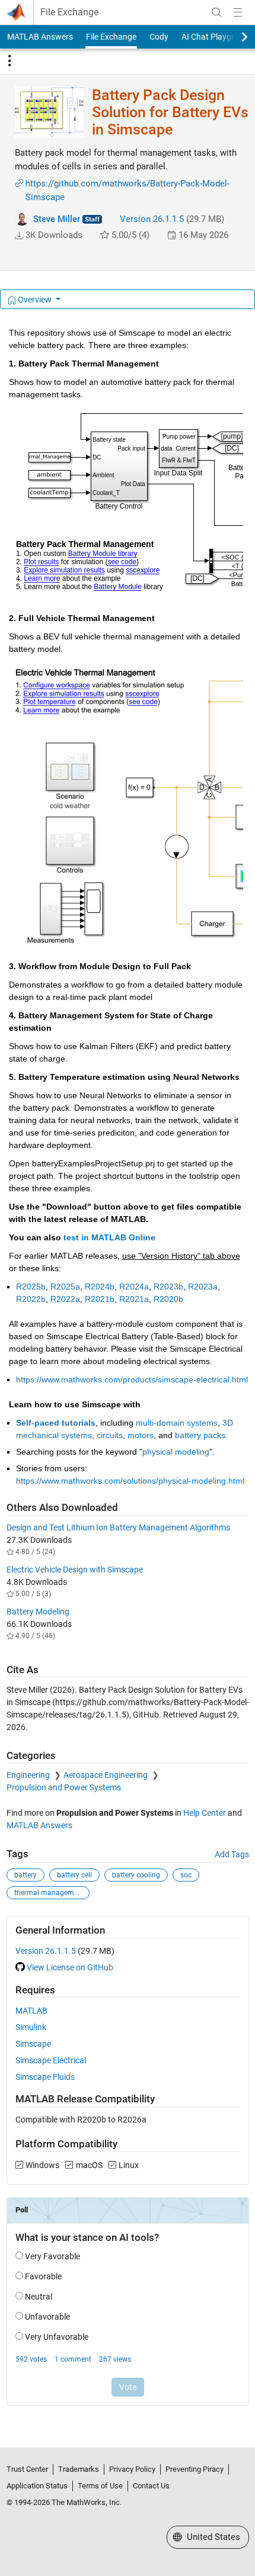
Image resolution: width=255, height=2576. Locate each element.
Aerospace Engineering (106, 1775)
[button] (19, 236)
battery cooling (136, 1875)
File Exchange (69, 12)
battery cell (74, 1875)
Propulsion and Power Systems (64, 1787)
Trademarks (79, 2469)
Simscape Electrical (51, 2060)
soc (186, 1875)
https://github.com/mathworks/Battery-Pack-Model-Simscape (128, 190)
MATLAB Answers (40, 37)
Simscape (33, 2044)
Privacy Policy (132, 2469)
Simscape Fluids (45, 2077)
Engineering (29, 1775)
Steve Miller (57, 219)
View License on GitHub (70, 1967)
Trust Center (27, 2469)
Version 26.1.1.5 (152, 219)
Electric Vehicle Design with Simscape (75, 1570)
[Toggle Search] (216, 12)
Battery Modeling (38, 1612)
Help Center (205, 1813)
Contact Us (151, 2486)
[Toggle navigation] (9, 61)
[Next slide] (234, 37)
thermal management (49, 1893)
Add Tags (232, 1854)
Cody (159, 37)
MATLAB (31, 2011)
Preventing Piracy (195, 2469)
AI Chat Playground (217, 37)
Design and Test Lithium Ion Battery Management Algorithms (118, 1527)
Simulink (31, 2027)
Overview (35, 300)
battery (26, 1875)
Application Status (37, 2486)
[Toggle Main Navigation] (238, 12)
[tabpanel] (128, 1374)
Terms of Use (100, 2486)
